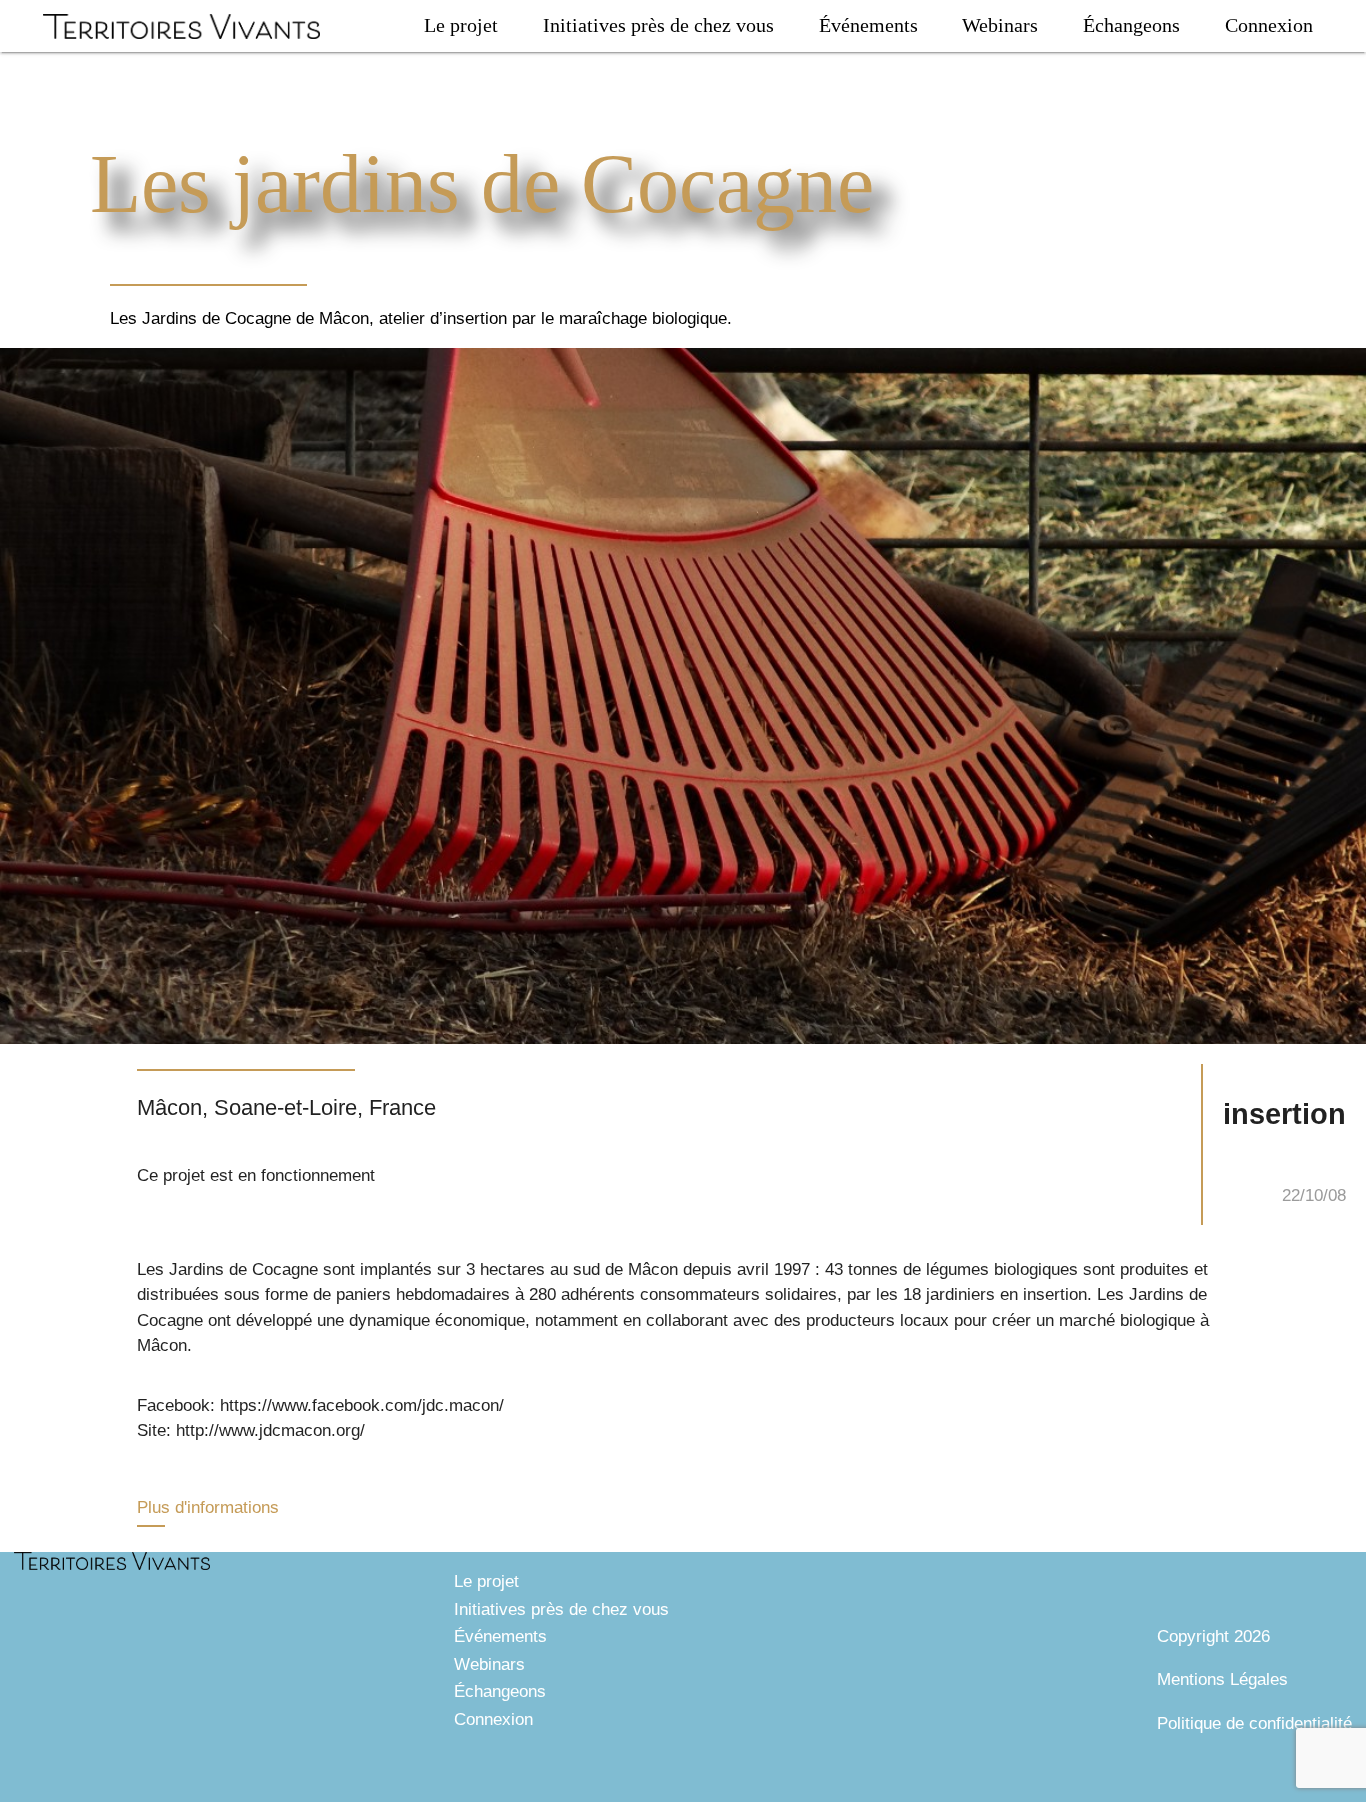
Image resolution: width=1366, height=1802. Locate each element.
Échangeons (1131, 25)
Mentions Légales (1222, 1679)
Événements (868, 25)
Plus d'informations (208, 1507)
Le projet (461, 25)
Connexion (1269, 25)
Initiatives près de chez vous (658, 25)
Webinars (1000, 25)
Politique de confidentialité (1254, 1723)
